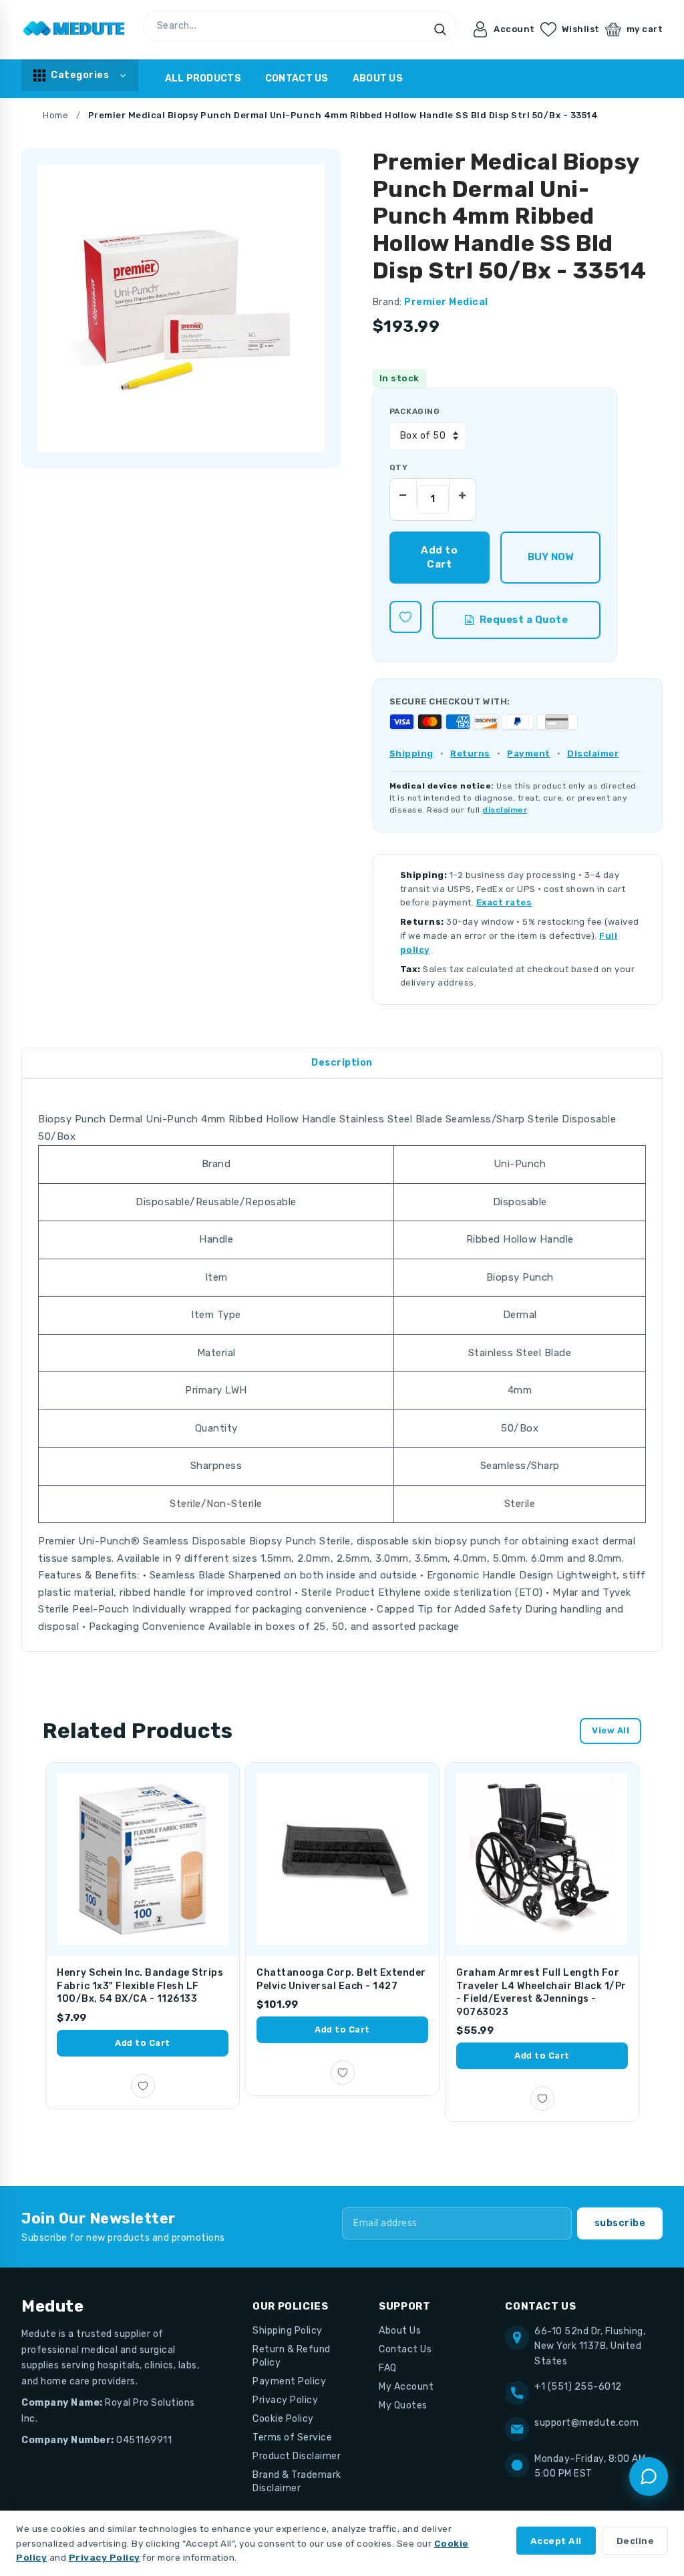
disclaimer (505, 810)
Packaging (414, 411)
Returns (470, 754)
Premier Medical (446, 302)
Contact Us (297, 78)
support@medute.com (586, 2423)
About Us (378, 78)
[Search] (440, 29)
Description (342, 1063)
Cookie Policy (283, 2419)
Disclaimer (593, 754)
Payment (529, 754)
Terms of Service (292, 2437)
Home (55, 115)
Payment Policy (289, 2381)
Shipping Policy (288, 2331)
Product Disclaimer (297, 2456)
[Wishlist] (405, 617)
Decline (636, 2541)
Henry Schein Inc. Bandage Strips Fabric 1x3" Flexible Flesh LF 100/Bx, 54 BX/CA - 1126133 (140, 1986)
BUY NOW (551, 557)
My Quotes (403, 2405)
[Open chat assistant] (649, 2477)
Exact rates (504, 902)
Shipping (411, 754)
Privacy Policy (285, 2400)
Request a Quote (524, 620)
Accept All (556, 2541)
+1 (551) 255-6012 (578, 2387)
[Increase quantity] (462, 492)
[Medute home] (74, 29)
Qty (398, 467)
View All (611, 1730)
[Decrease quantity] (403, 492)
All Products (203, 78)
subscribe (620, 2223)
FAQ (388, 2368)
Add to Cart (143, 2043)
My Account (406, 2387)
